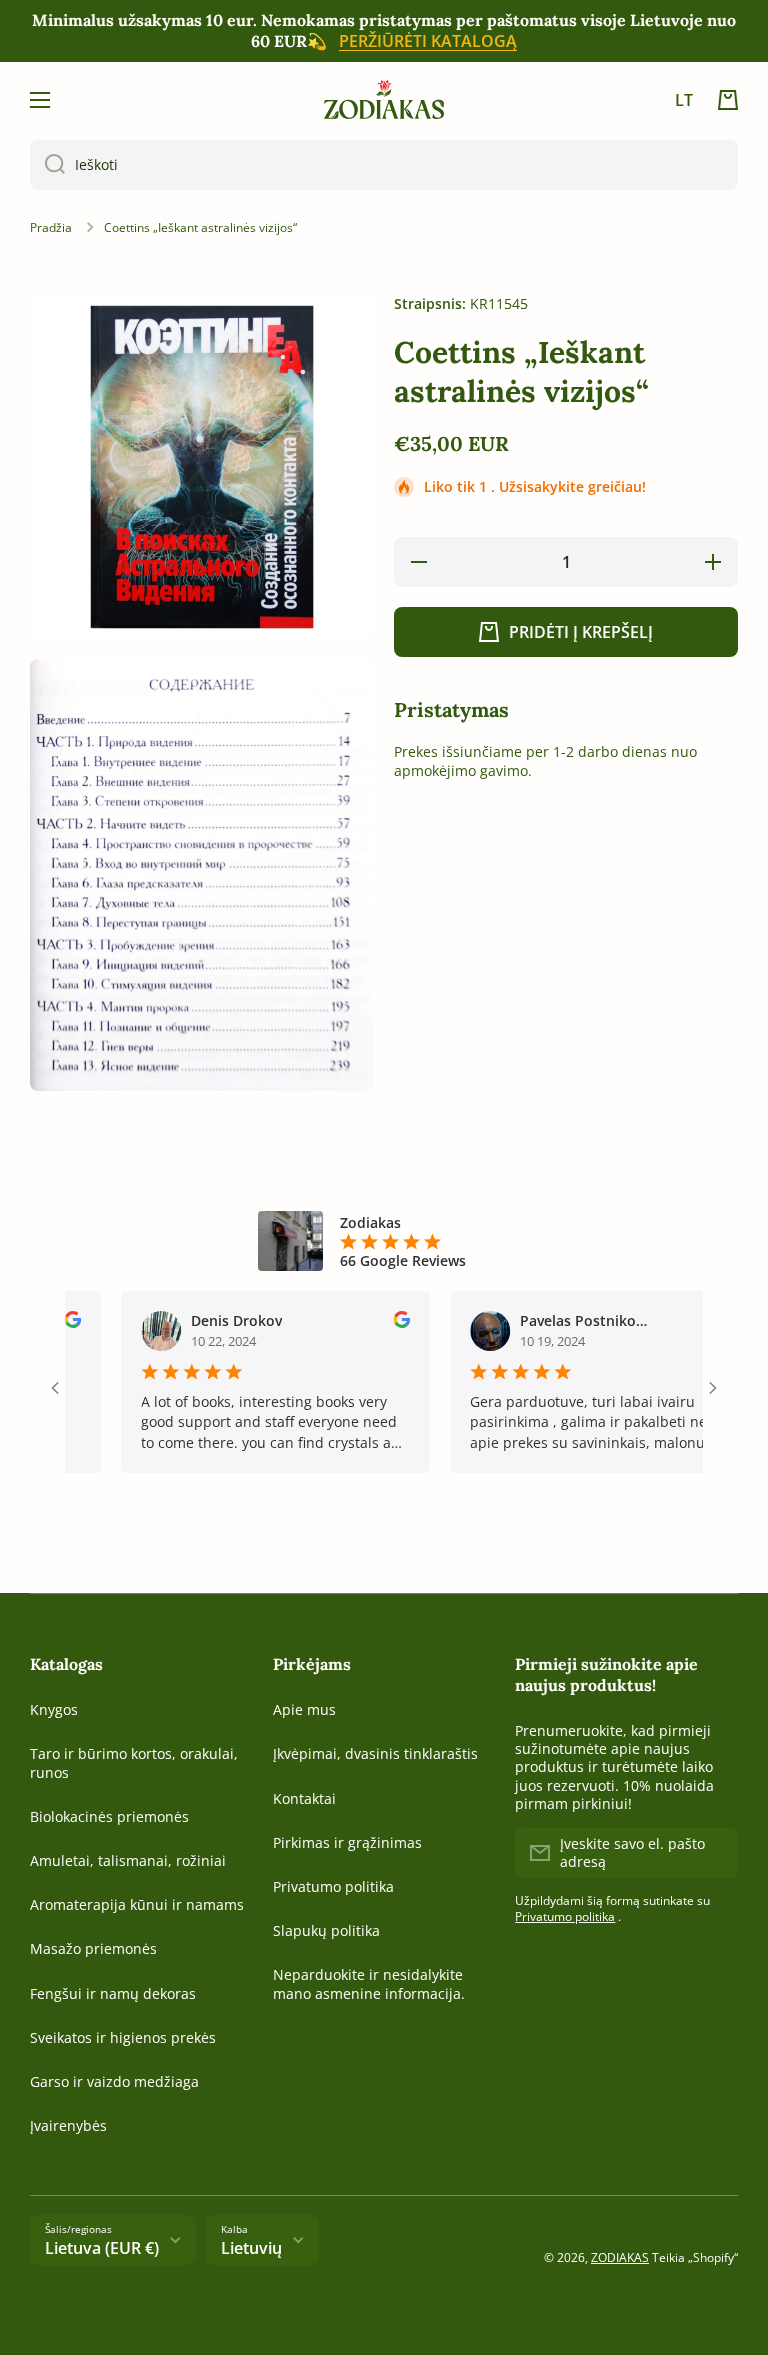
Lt (684, 100)
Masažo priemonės (93, 1948)
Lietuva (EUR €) (102, 2248)
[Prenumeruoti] (713, 1853)
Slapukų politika (326, 1930)
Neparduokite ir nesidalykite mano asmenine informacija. (369, 1983)
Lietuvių (251, 2248)
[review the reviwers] (372, 1322)
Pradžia (51, 228)
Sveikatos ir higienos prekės (123, 2037)
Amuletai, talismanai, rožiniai (128, 1860)
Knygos (54, 1709)
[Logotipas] (384, 99)
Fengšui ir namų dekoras (113, 1993)
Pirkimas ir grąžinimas (347, 1842)
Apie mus (304, 1709)
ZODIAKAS (620, 2257)
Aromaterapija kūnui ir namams (137, 1904)
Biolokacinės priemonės (109, 1816)
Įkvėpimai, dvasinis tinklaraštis (375, 1753)
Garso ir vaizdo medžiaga (114, 2081)
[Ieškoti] (47, 165)
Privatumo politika (333, 1886)
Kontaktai (304, 1798)
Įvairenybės (68, 2125)
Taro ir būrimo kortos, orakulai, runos (134, 1762)
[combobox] (384, 165)
